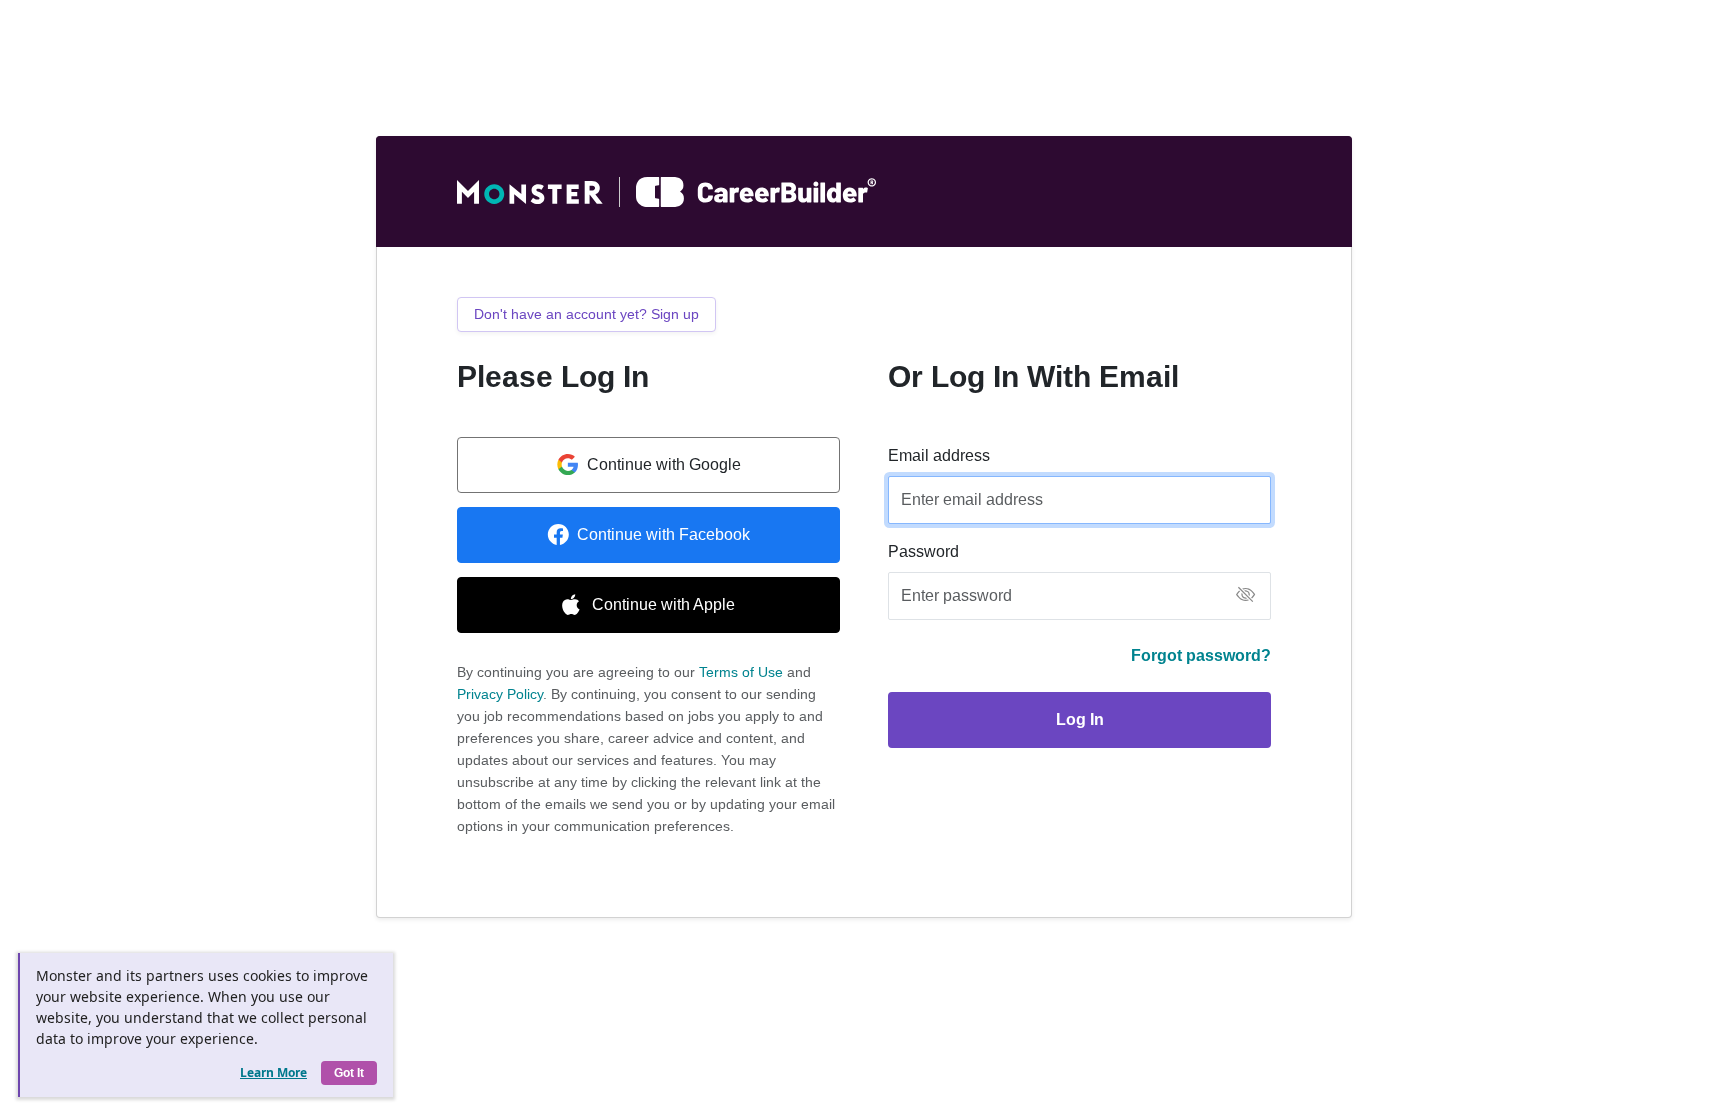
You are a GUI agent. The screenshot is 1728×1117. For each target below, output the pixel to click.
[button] (1245, 595)
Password (923, 551)
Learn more (273, 1072)
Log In (1080, 719)
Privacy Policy (500, 694)
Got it (349, 1073)
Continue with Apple (663, 604)
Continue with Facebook (663, 534)
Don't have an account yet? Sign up (586, 314)
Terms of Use (741, 672)
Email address (939, 455)
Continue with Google (664, 464)
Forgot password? (1201, 655)
